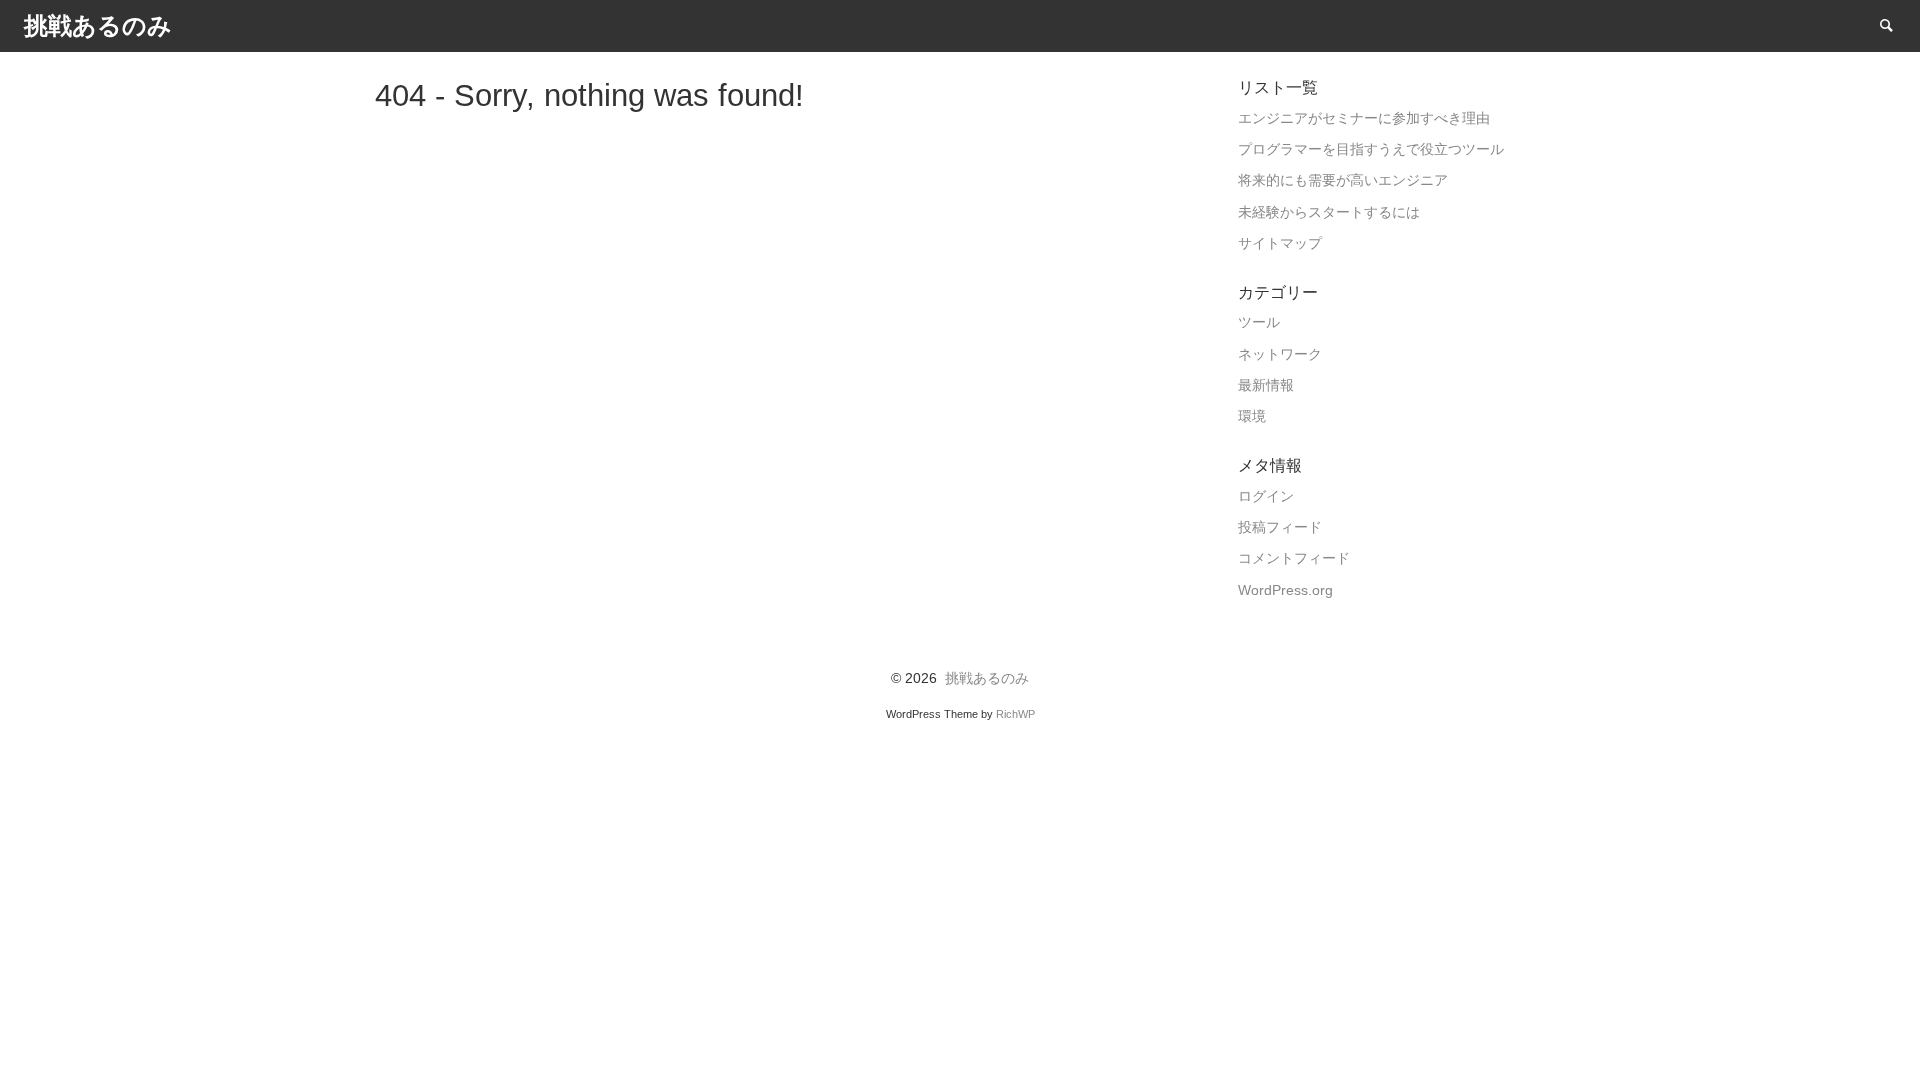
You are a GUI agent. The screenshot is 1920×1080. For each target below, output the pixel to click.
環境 (1252, 416)
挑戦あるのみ (987, 678)
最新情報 (1266, 385)
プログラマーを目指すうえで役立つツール (1371, 149)
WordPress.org (1285, 590)
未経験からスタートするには (1329, 212)
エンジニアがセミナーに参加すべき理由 (1364, 118)
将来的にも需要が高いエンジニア (1343, 180)
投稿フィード (1280, 527)
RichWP (1015, 714)
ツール (1259, 322)
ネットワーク (1280, 354)
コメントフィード (1294, 558)
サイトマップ (1280, 243)
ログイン (1266, 496)
